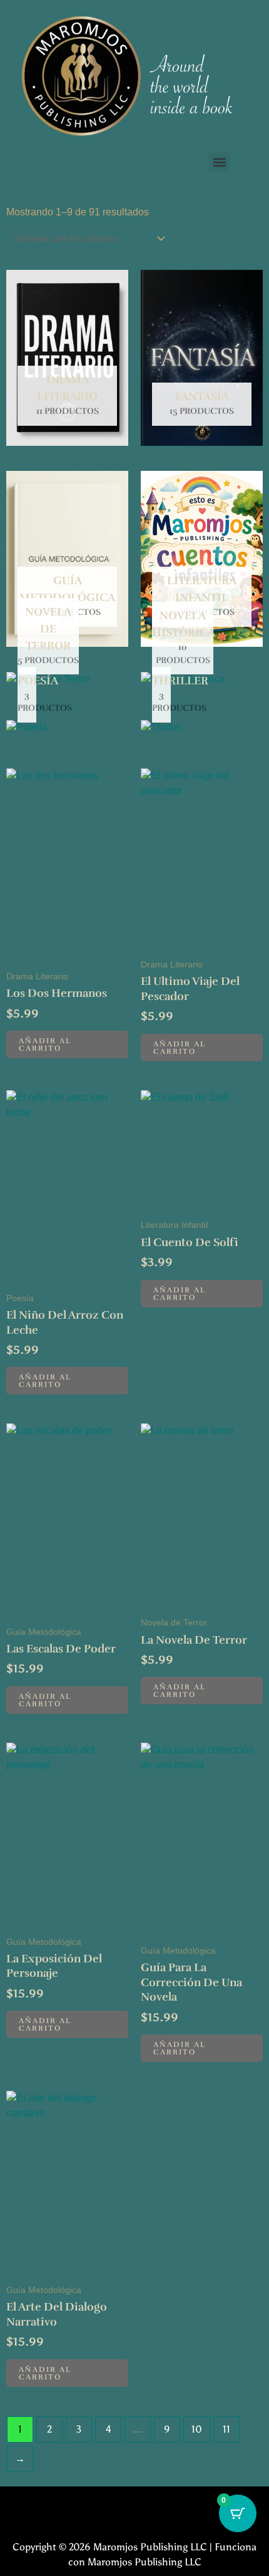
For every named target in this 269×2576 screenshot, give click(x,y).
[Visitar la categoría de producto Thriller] (161, 732)
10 (197, 2429)
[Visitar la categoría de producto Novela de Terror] (48, 683)
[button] (219, 162)
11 (226, 2429)
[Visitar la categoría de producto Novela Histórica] (183, 683)
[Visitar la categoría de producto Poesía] (27, 732)
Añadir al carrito (45, 1044)
